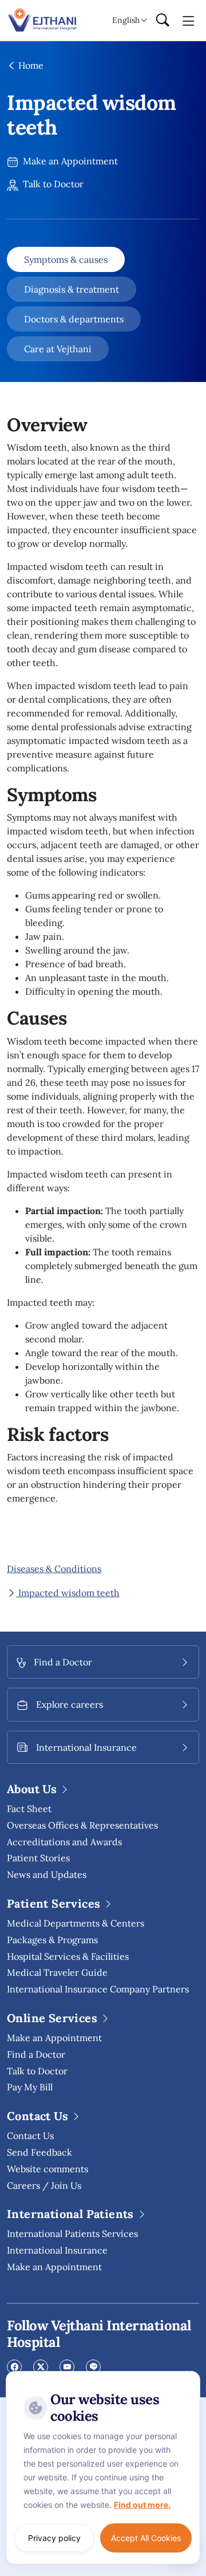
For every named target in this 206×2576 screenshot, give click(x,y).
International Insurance (57, 2250)
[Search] (163, 21)
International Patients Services (72, 2234)
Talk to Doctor (52, 184)
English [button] (126, 20)
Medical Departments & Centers (76, 1923)
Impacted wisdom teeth (68, 1593)
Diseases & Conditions (54, 1569)
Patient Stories (38, 1858)
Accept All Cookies (146, 2538)
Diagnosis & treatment (72, 289)
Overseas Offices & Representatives (82, 1825)
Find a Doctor (36, 2054)
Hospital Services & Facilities (68, 1956)
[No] (189, 2374)
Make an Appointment (69, 161)
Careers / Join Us (44, 2185)
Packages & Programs (52, 1940)
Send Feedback (39, 2152)
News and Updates (47, 1874)
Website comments (47, 2169)
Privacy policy (54, 2538)
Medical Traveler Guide (57, 1972)
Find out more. (142, 2505)
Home (30, 65)
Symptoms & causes (66, 259)
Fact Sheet (29, 1809)
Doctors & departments (74, 319)
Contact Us (30, 2136)
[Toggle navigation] (189, 20)
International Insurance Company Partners (98, 1989)
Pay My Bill (30, 2087)
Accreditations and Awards (64, 1842)
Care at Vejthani (58, 349)
